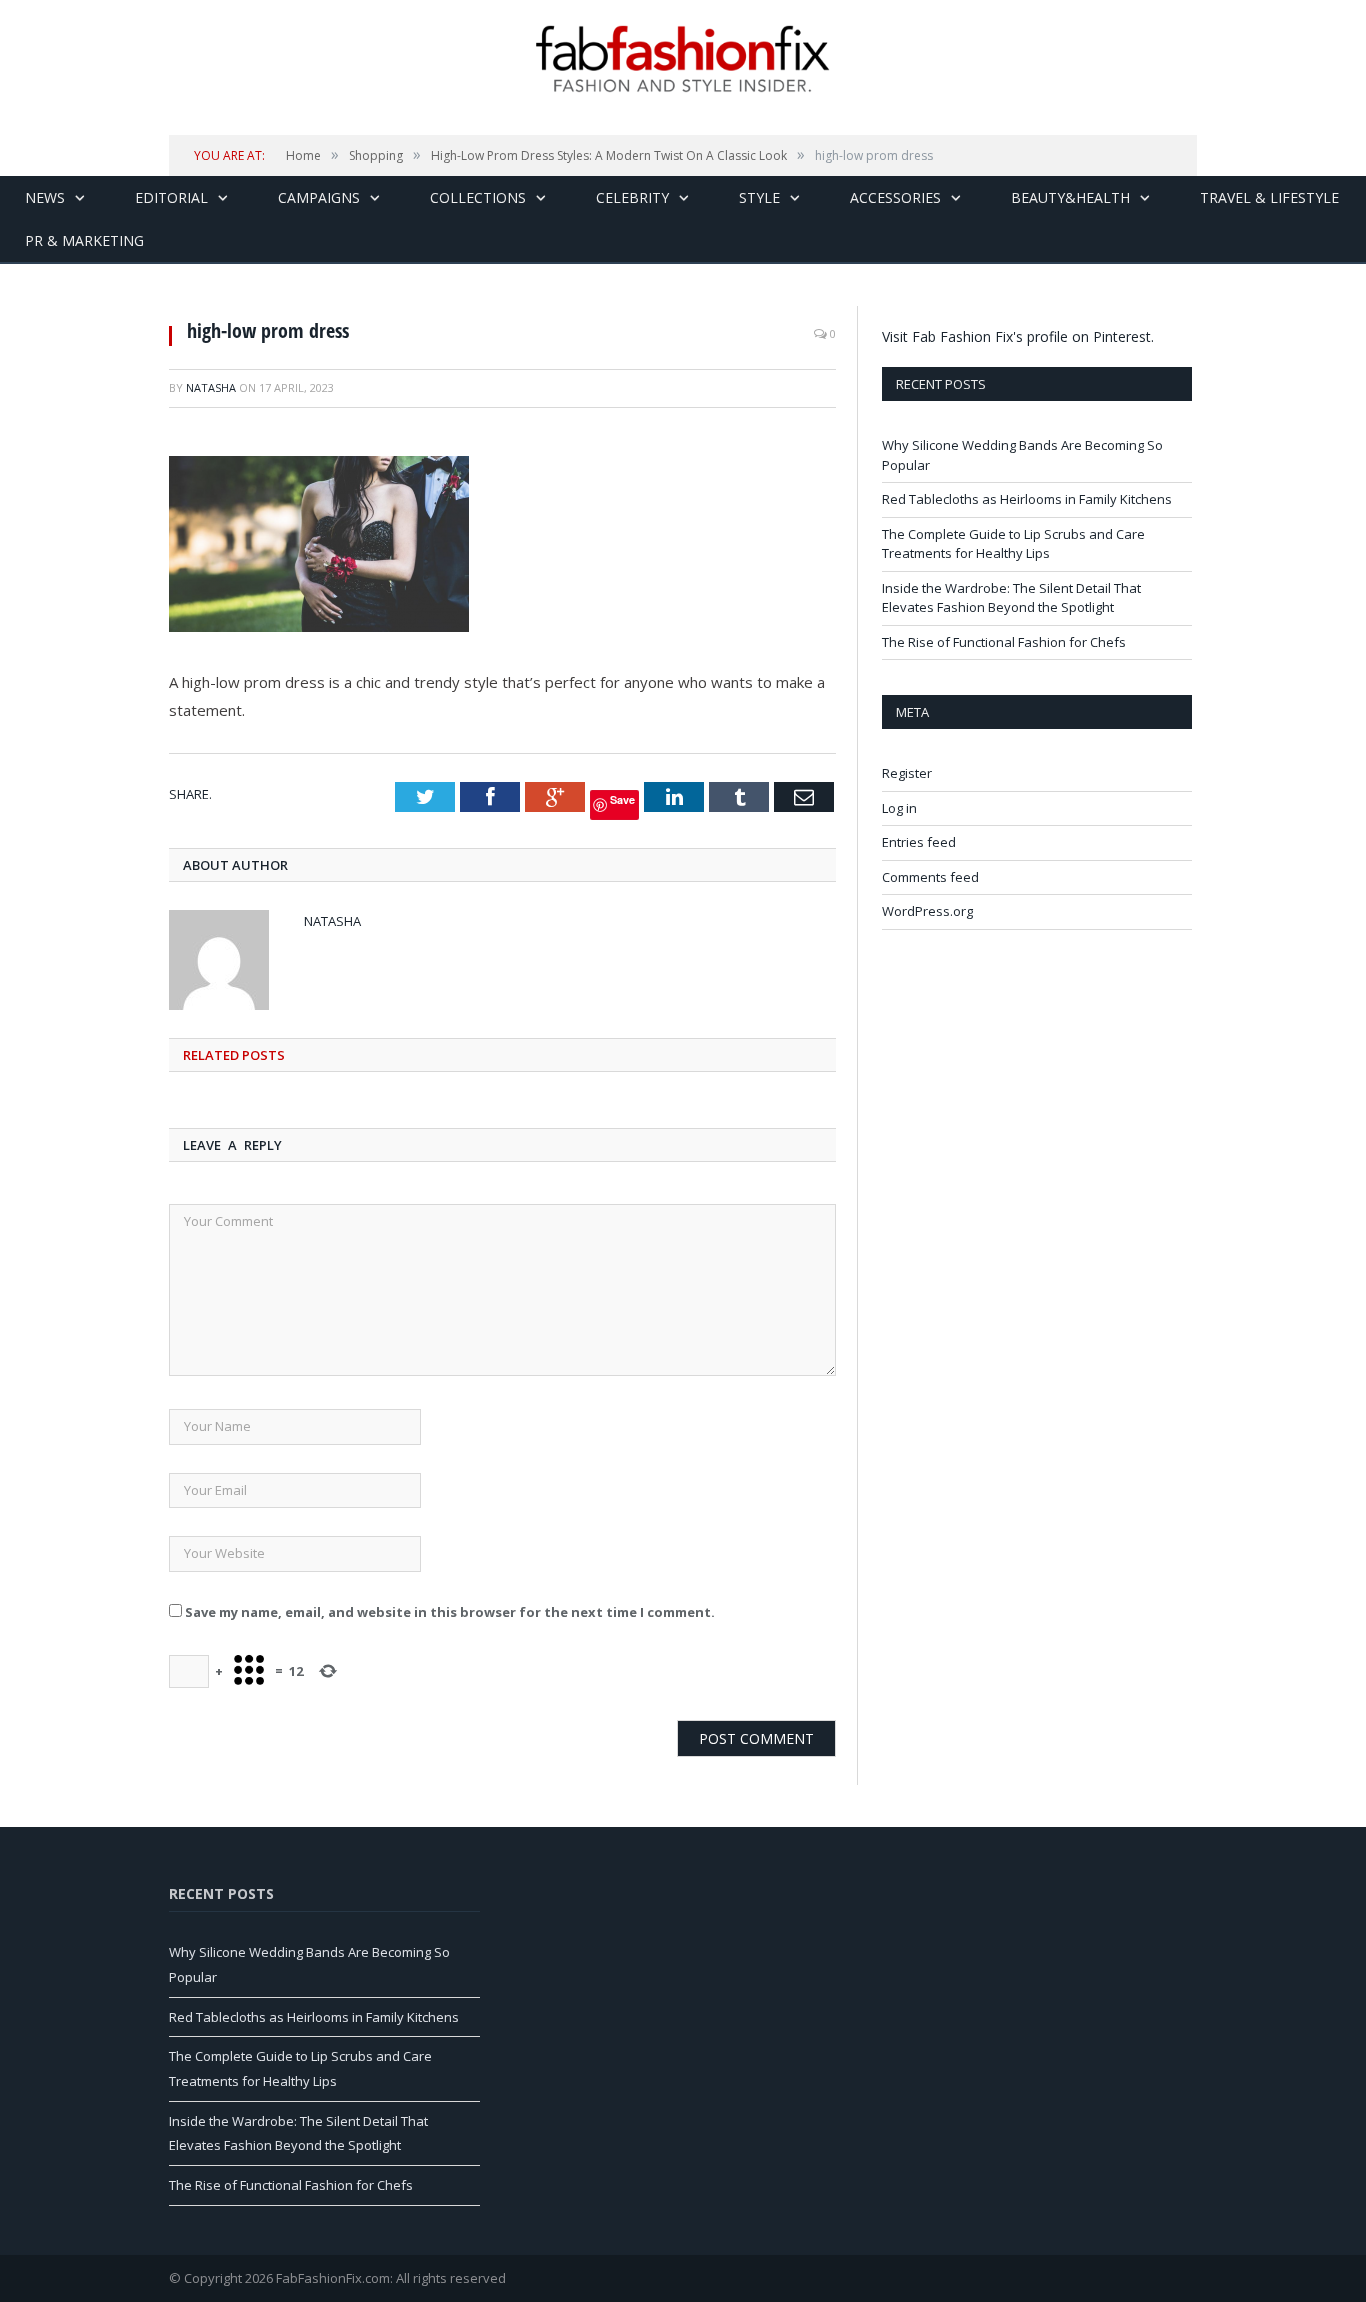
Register (907, 773)
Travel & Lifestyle (1269, 197)
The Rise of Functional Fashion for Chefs (1004, 642)
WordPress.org (927, 911)
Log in (899, 808)
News (45, 197)
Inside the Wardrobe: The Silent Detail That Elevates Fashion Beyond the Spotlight (1011, 598)
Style (759, 197)
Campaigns (319, 197)
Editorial (171, 197)
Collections (478, 197)
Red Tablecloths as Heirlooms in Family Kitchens (1027, 499)
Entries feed (919, 842)
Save (622, 799)
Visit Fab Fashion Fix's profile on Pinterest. (1018, 336)
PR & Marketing (84, 240)
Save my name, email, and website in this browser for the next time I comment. (450, 1612)
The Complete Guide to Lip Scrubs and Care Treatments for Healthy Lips (1013, 544)
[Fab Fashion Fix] (683, 59)
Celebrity (632, 197)
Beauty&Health (1070, 197)
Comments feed (930, 877)
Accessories (895, 197)
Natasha (211, 387)
